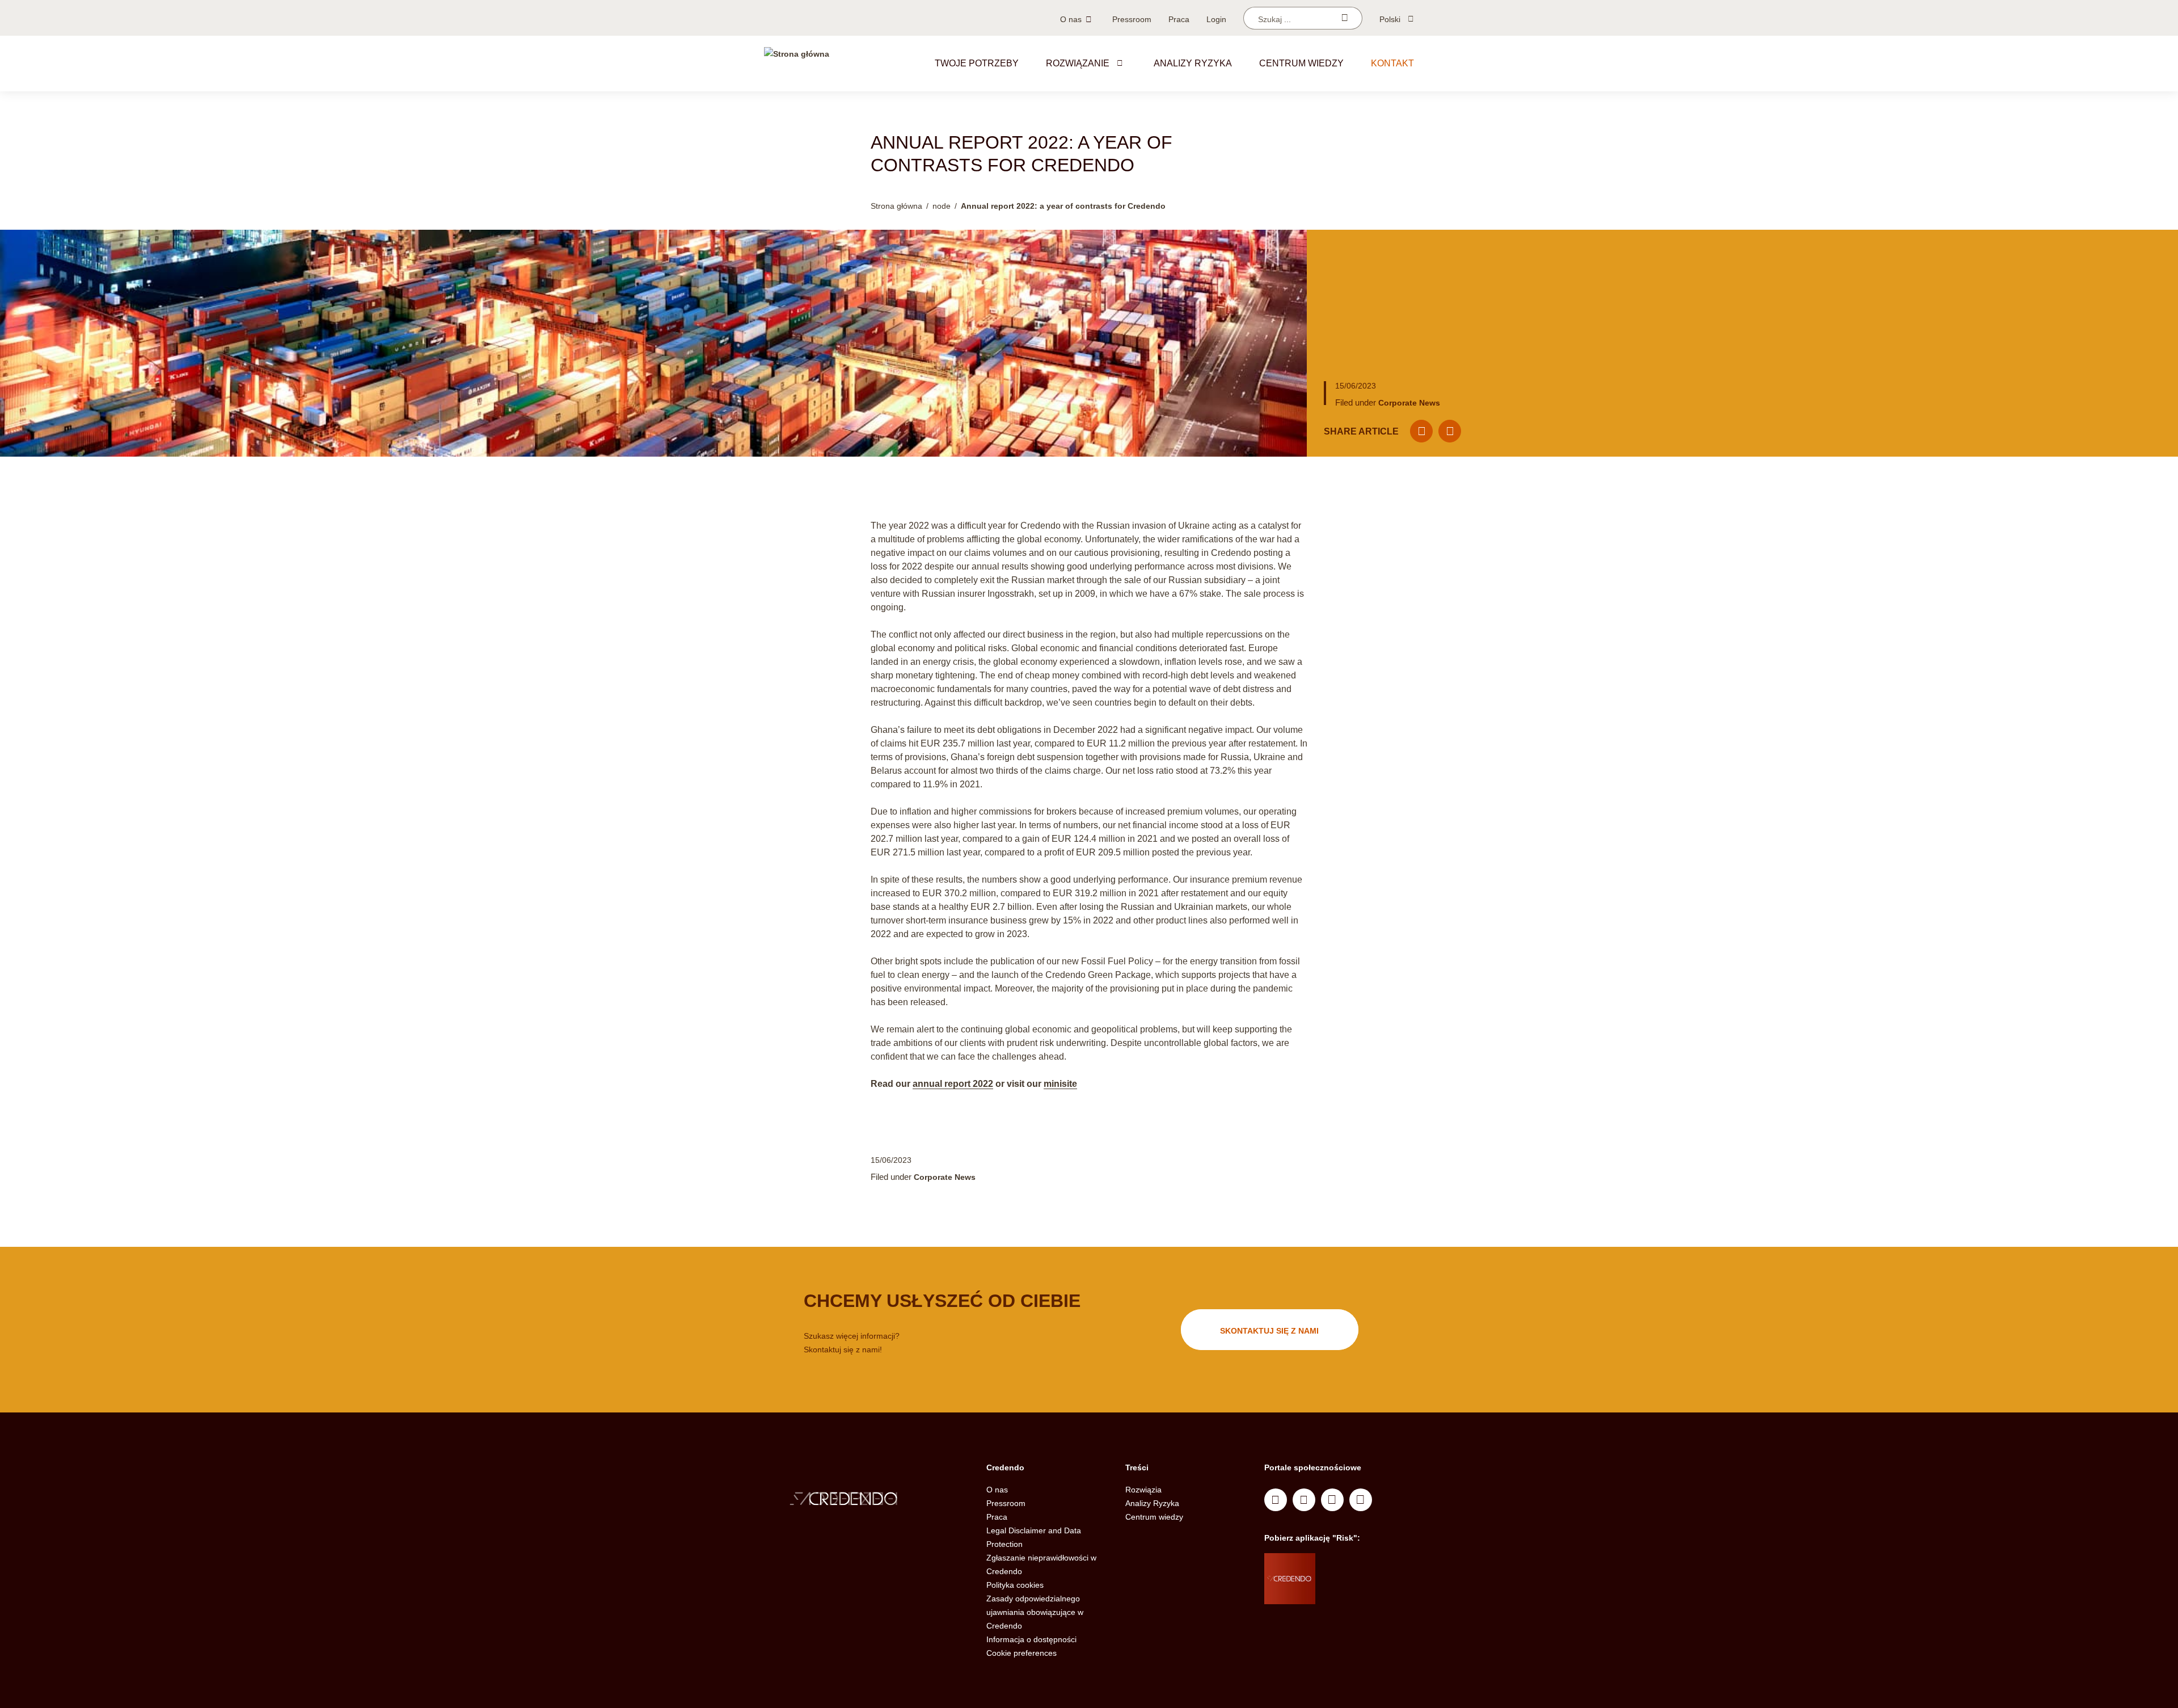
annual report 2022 (953, 1084)
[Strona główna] (797, 64)
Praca (1179, 19)
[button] (1120, 63)
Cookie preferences (1022, 1653)
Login (1216, 19)
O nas (1071, 19)
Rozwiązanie (1078, 63)
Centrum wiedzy (1301, 63)
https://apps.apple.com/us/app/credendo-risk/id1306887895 (1356, 1564)
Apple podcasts (1361, 1500)
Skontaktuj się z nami (1269, 1331)
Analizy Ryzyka (1193, 63)
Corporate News (1409, 403)
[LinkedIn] (1450, 431)
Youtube (1304, 1500)
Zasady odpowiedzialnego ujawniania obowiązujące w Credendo (1035, 1612)
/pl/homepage (867, 1500)
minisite (1060, 1084)
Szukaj (1345, 18)
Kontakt (1392, 63)
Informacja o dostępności (1031, 1639)
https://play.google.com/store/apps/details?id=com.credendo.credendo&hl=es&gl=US (1360, 1593)
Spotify (1332, 1500)
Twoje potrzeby (977, 63)
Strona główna (896, 206)
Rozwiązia (1143, 1490)
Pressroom (1132, 19)
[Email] (1421, 431)
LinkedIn (1276, 1500)
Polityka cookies (1015, 1585)
